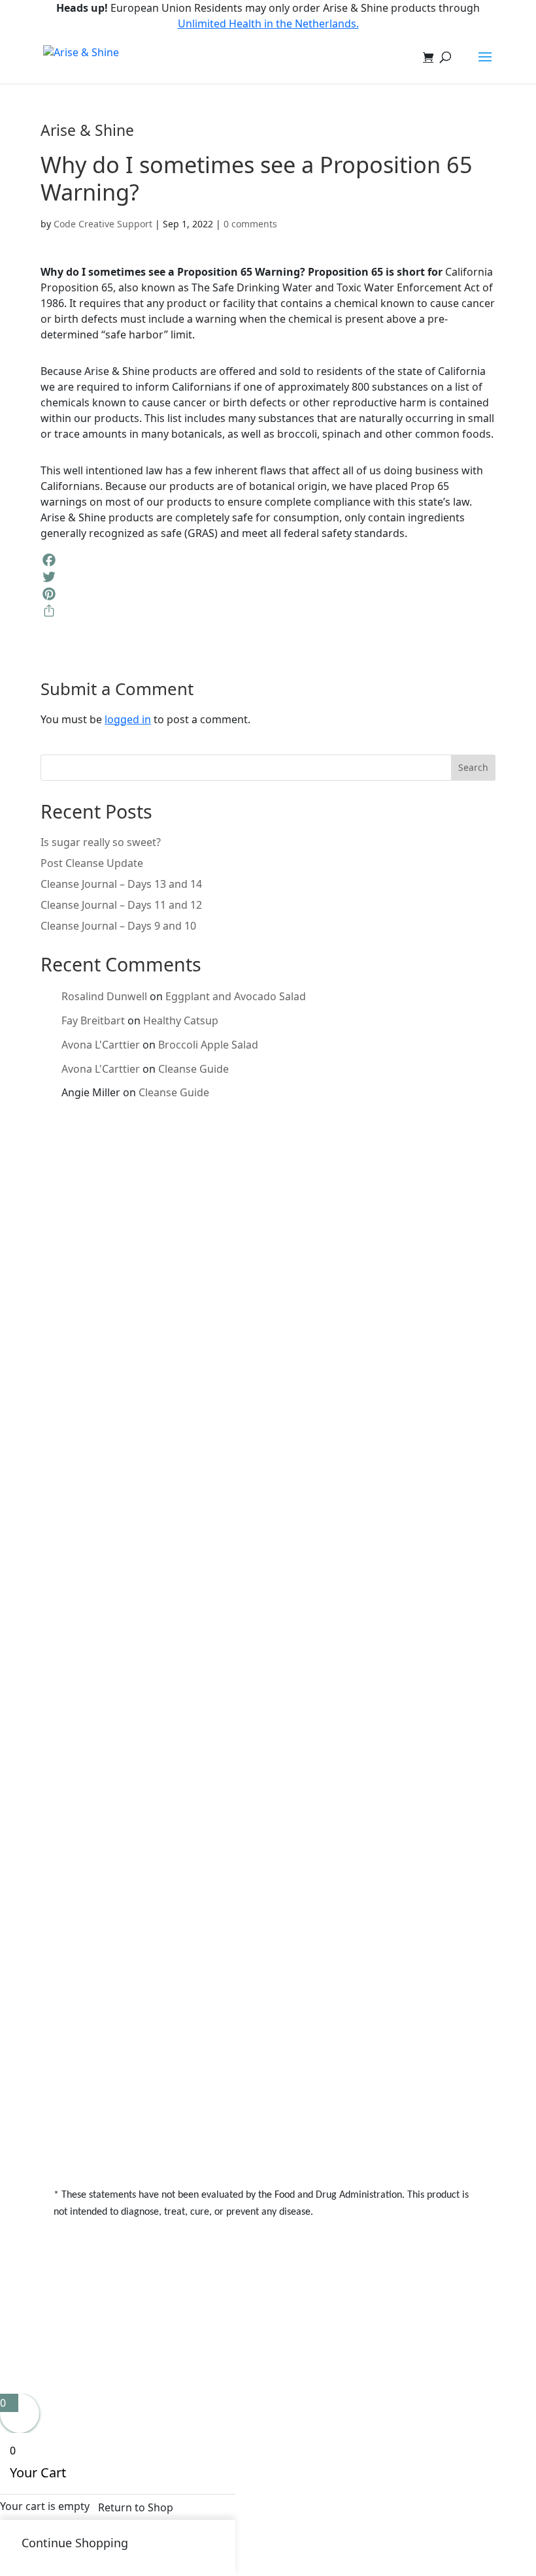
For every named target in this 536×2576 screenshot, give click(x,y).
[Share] (268, 611)
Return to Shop (136, 2507)
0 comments (250, 224)
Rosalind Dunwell (104, 996)
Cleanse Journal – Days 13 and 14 (121, 884)
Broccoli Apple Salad (208, 1045)
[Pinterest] (268, 594)
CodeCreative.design (333, 2323)
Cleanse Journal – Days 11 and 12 (121, 905)
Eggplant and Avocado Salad (236, 996)
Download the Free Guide (145, 1351)
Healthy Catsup (181, 1020)
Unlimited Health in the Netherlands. (268, 24)
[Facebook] (268, 560)
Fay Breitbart (93, 1020)
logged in (128, 719)
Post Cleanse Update (92, 863)
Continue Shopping (75, 2543)
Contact (92, 1969)
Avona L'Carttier (101, 1045)
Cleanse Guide (193, 1069)
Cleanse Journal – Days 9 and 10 (118, 926)
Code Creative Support (103, 224)
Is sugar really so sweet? (101, 842)
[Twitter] (268, 577)
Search (473, 767)
